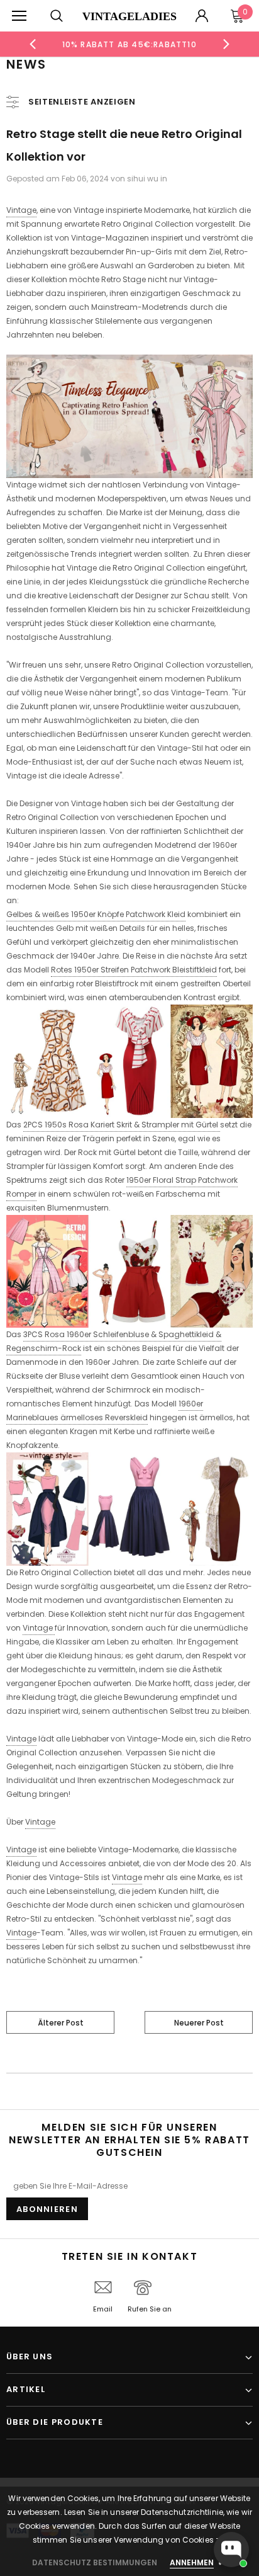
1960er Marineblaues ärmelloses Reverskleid (105, 1411)
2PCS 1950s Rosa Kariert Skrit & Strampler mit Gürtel (122, 1125)
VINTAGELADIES (129, 16)
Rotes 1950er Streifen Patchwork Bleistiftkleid (134, 970)
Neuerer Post (199, 2023)
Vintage (21, 210)
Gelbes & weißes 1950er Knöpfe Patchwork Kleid (96, 914)
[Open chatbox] (231, 2550)
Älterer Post (61, 2023)
